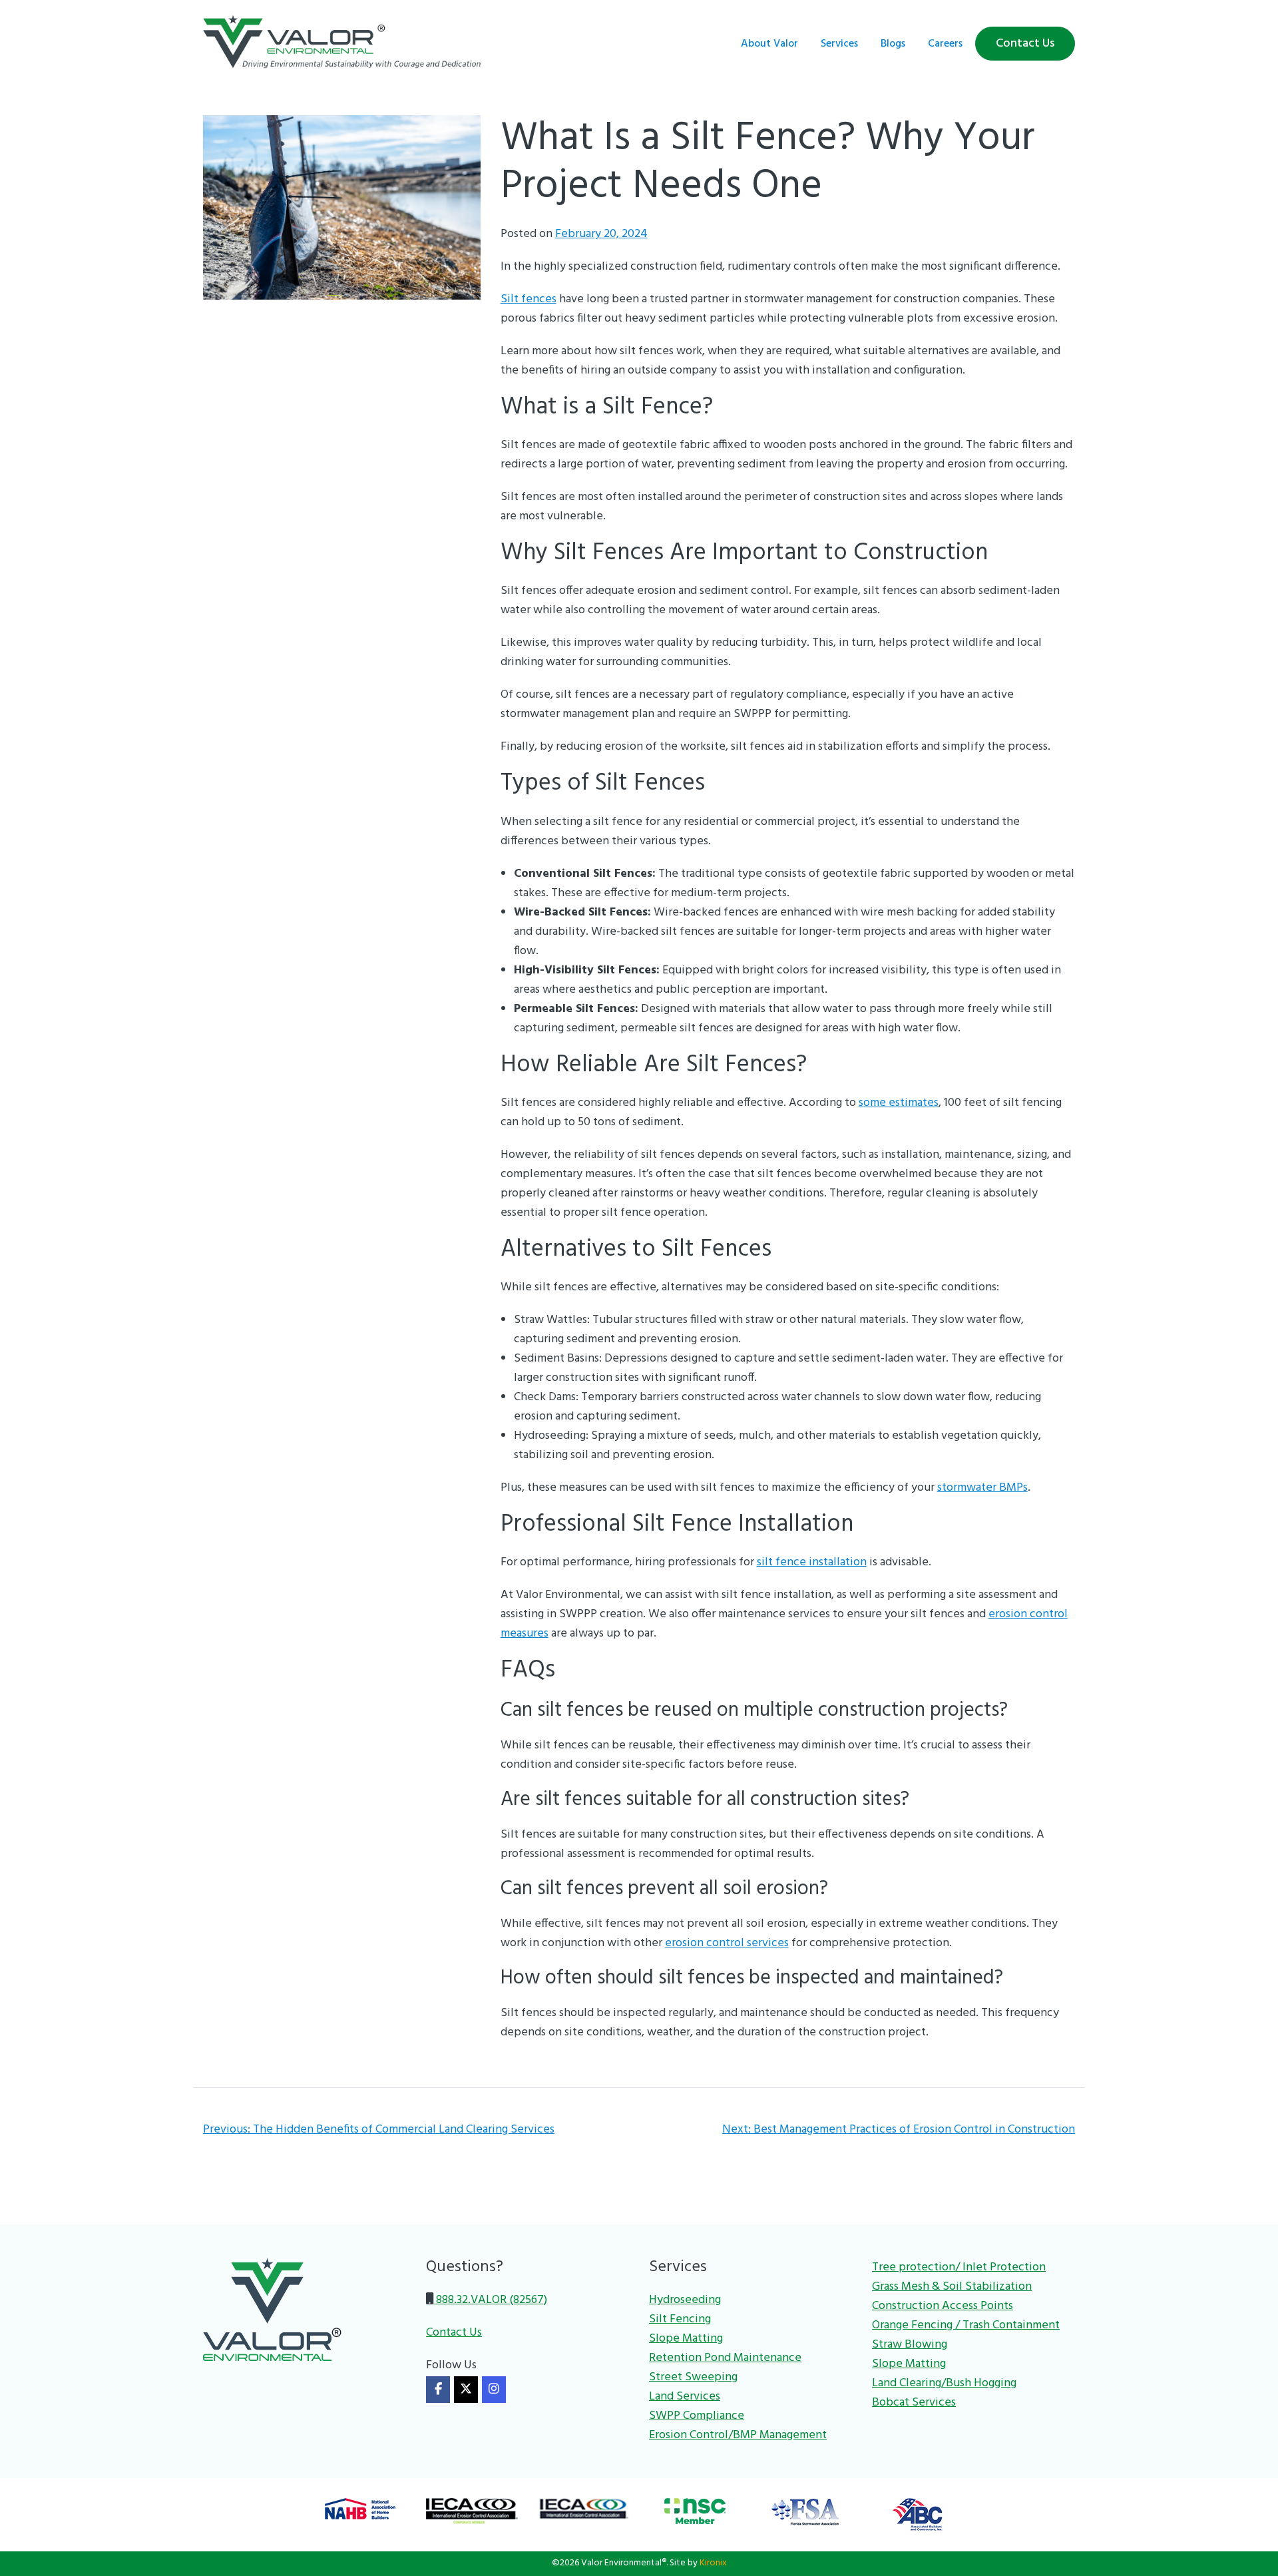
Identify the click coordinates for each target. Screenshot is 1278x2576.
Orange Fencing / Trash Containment (966, 2325)
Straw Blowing (910, 2345)
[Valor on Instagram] (494, 2390)
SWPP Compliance (697, 2416)
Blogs (893, 44)
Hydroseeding (685, 2300)
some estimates (899, 1103)
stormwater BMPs (982, 1488)
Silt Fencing (680, 2319)
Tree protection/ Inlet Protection (959, 2267)
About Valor (769, 44)
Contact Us (1025, 44)
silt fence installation (812, 1562)
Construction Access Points (943, 2306)
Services (839, 44)
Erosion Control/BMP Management (738, 2435)
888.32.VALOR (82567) (490, 2300)
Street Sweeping (693, 2377)
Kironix (713, 2563)
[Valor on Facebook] (438, 2390)
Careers (945, 44)
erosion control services (727, 1943)
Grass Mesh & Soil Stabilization (952, 2287)
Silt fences (529, 299)
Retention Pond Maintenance (725, 2358)
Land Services (685, 2397)
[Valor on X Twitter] (466, 2390)
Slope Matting (686, 2339)
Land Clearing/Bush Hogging (944, 2383)
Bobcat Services (914, 2403)
